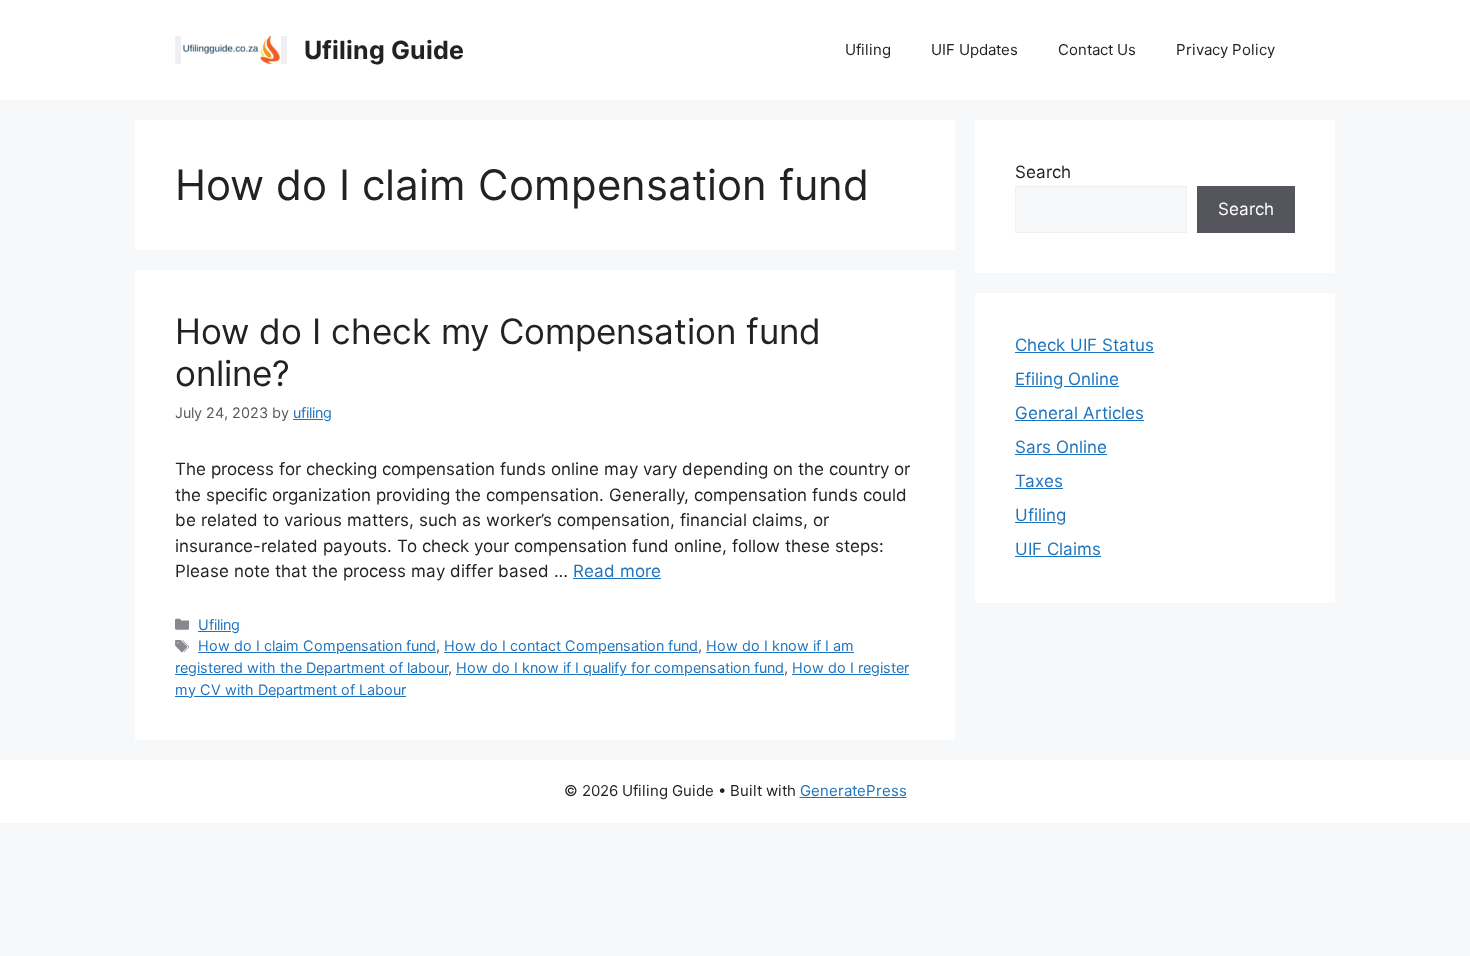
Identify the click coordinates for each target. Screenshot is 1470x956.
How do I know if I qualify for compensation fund (620, 667)
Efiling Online (1067, 379)
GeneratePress (853, 790)
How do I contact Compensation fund (571, 645)
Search (1043, 172)
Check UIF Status (1084, 345)
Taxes (1039, 481)
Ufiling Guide (384, 50)
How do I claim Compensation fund (317, 645)
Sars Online (1061, 447)
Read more (617, 571)
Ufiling (868, 49)
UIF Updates (974, 49)
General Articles (1079, 413)
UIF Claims (1058, 549)
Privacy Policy (1225, 49)
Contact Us (1097, 49)
